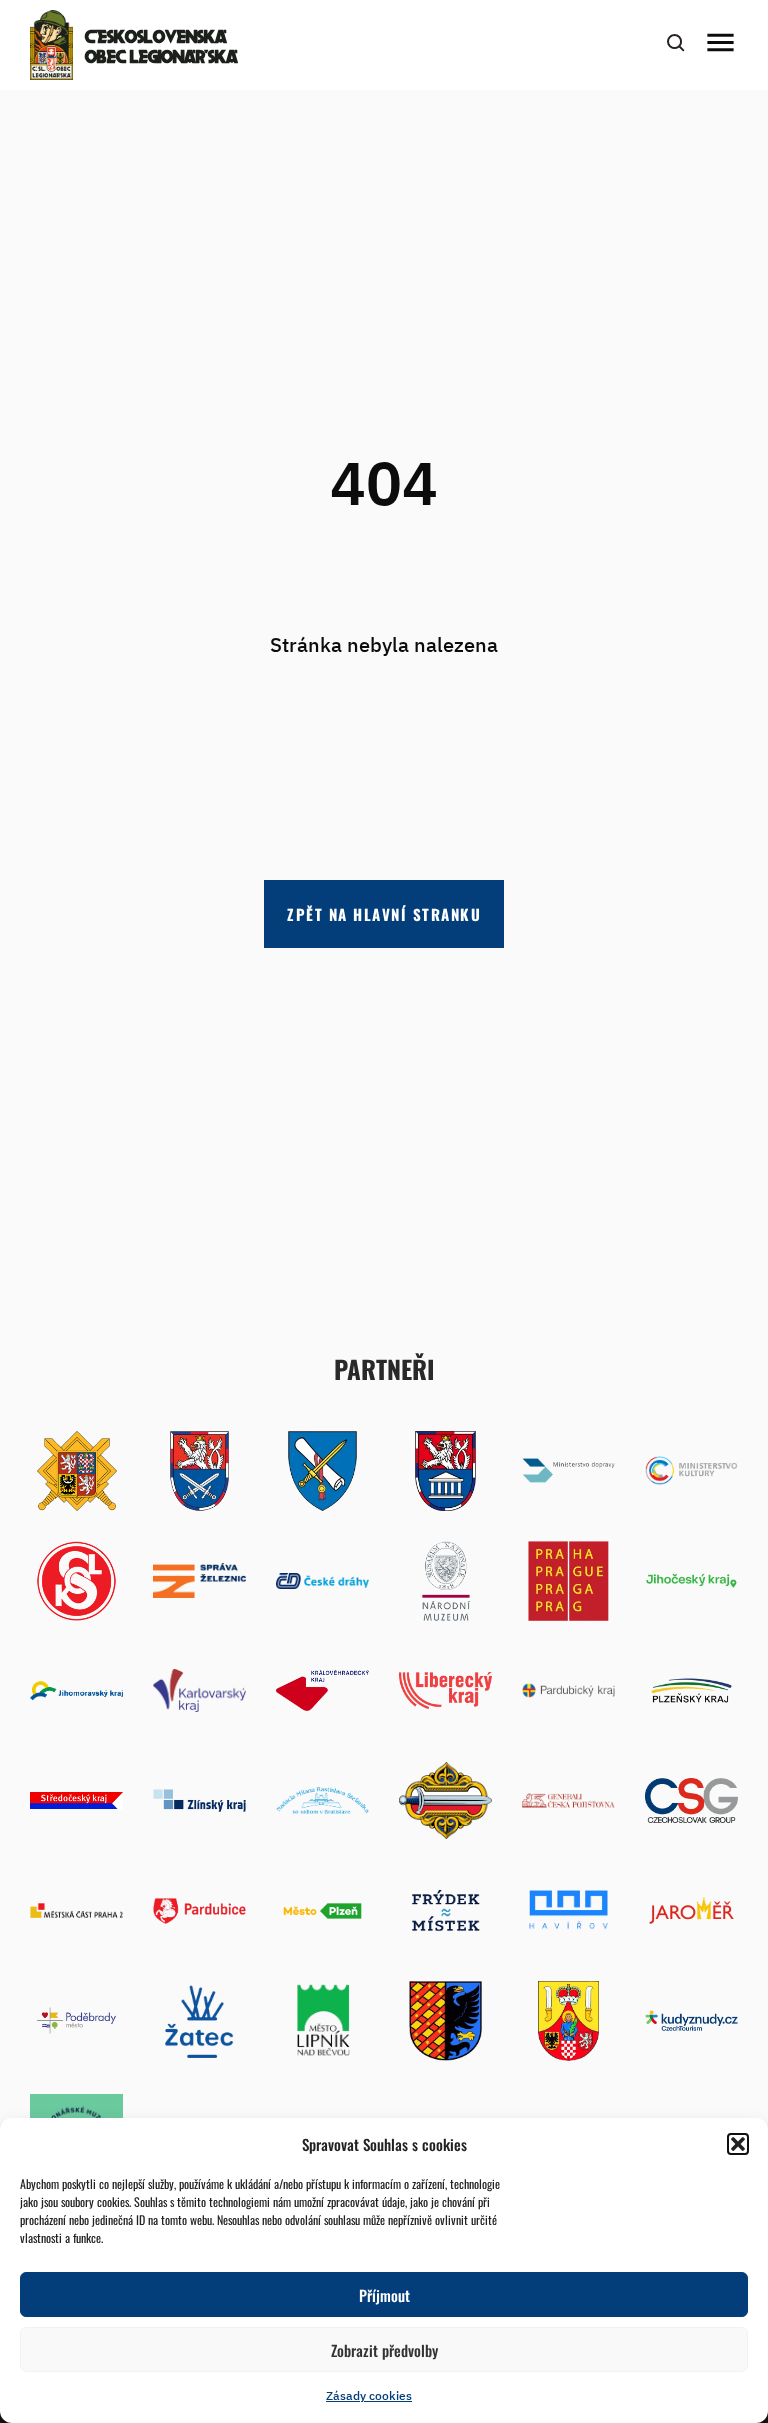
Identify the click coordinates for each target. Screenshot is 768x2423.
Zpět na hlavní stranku (384, 914)
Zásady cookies (369, 2395)
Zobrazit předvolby (384, 2350)
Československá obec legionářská (161, 48)
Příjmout (384, 2295)
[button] (738, 2144)
